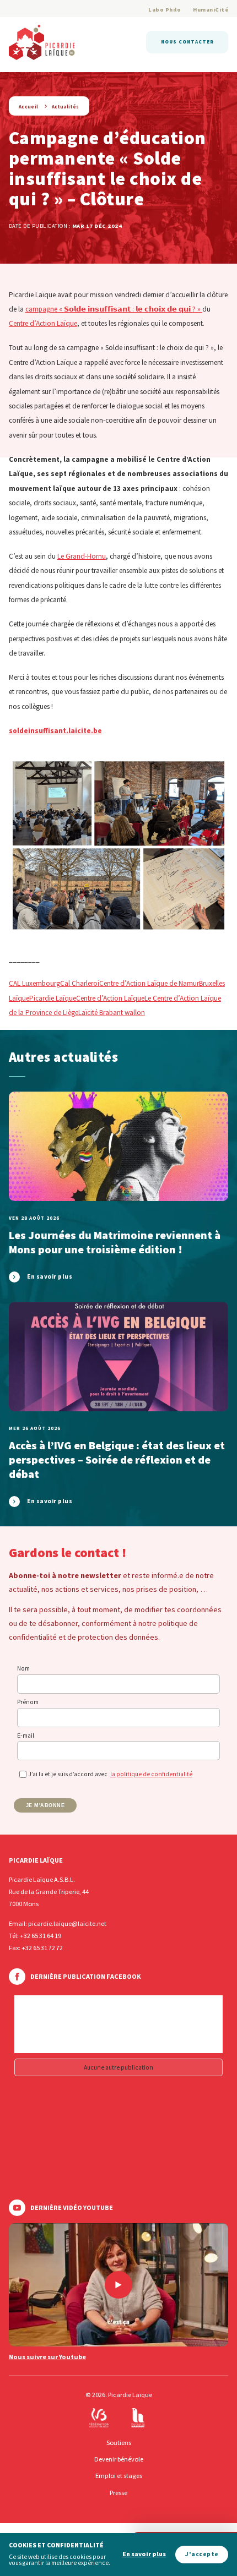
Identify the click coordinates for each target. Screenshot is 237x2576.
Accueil (29, 107)
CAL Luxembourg (34, 983)
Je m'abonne (45, 1805)
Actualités (66, 107)
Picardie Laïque (53, 998)
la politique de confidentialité (151, 1774)
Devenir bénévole (119, 2459)
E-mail (26, 1735)
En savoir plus (144, 2554)
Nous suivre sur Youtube (47, 2357)
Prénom (28, 1702)
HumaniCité (211, 10)
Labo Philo (165, 10)
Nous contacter (187, 42)
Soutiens (119, 2443)
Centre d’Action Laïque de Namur (149, 983)
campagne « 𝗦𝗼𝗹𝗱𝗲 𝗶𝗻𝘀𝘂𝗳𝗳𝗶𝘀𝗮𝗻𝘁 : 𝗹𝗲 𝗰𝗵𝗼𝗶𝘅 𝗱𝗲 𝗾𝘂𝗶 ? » (114, 309)
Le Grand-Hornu (82, 556)
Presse (118, 2493)
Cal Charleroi (80, 983)
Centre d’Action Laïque (43, 323)
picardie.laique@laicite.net (67, 1923)
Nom (23, 1668)
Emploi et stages (119, 2476)
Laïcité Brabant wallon (112, 1013)
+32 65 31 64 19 (41, 1936)
